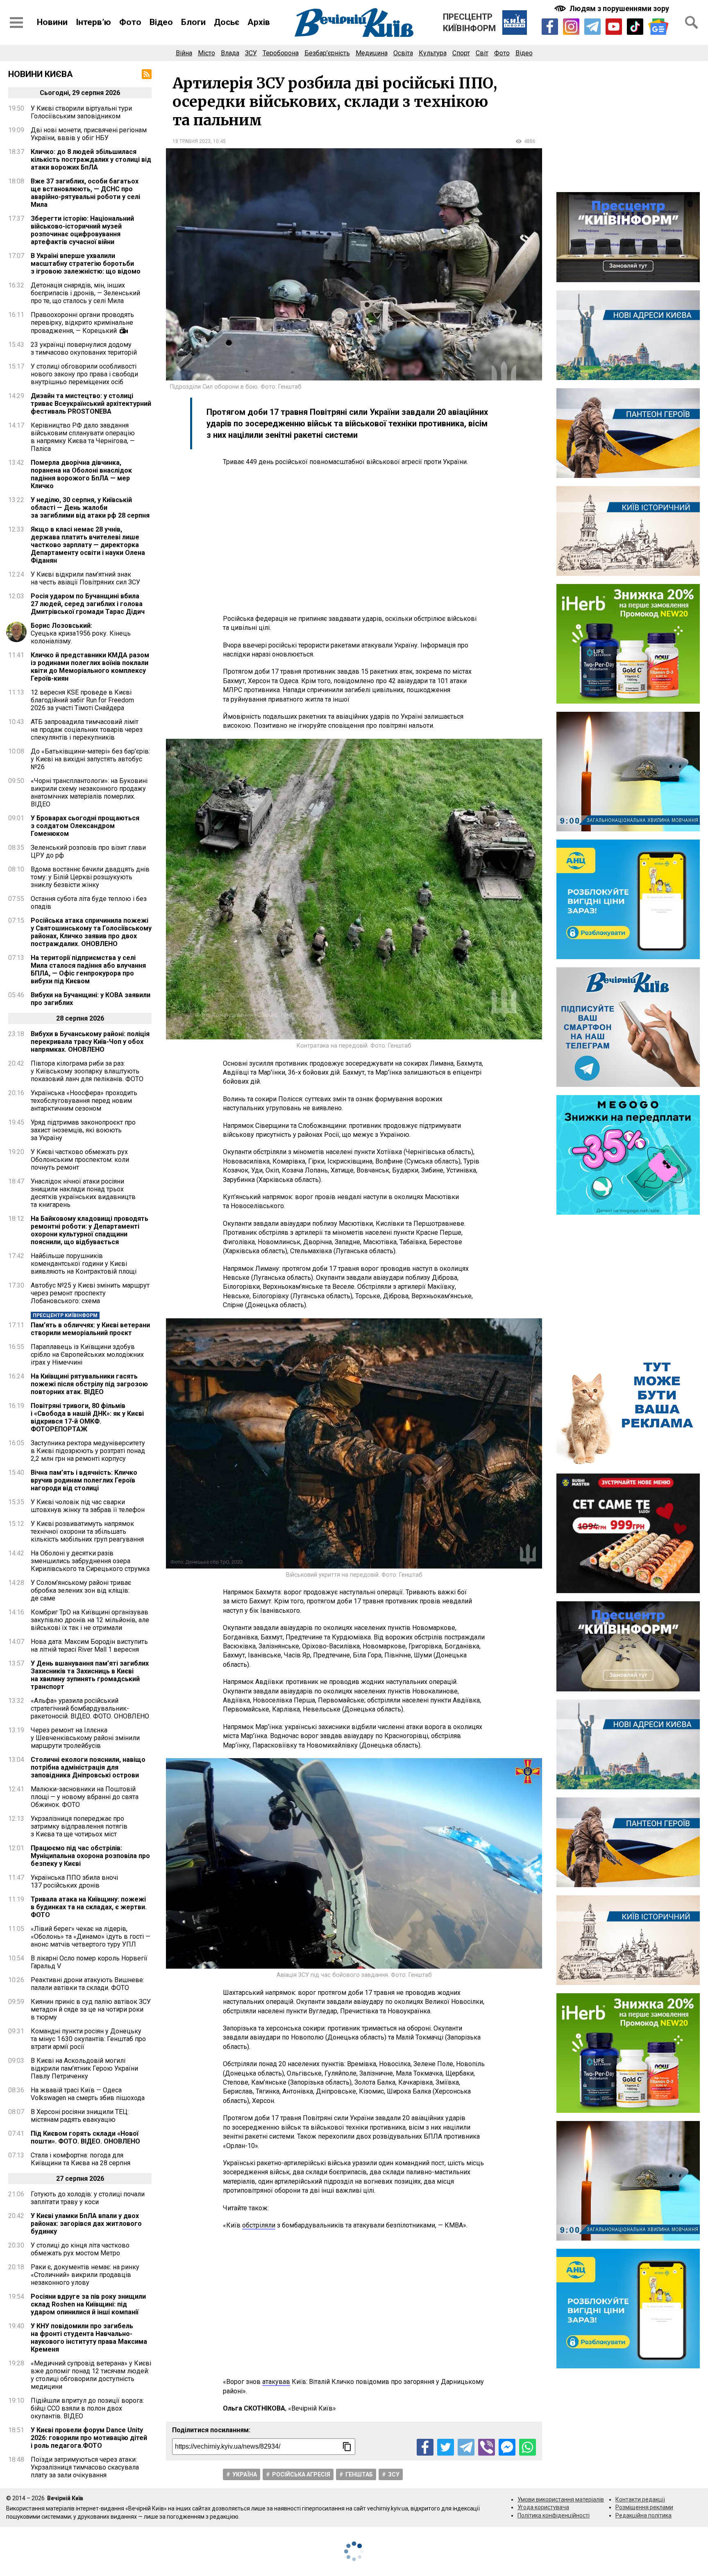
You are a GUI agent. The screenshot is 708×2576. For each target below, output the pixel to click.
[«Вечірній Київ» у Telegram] (592, 27)
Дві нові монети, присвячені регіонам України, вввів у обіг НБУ (89, 134)
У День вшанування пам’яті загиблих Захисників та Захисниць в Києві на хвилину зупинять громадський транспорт (90, 1675)
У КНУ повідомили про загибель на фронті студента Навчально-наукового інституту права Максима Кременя (89, 2338)
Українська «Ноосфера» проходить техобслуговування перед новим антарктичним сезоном (84, 1101)
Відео (161, 22)
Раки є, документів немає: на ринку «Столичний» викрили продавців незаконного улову (85, 2275)
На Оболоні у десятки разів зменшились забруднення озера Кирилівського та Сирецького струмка (90, 1561)
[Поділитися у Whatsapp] (528, 2447)
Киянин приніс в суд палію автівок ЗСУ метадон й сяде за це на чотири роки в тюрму (91, 2009)
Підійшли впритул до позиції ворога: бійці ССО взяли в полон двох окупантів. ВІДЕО (87, 2408)
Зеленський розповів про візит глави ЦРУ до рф (88, 851)
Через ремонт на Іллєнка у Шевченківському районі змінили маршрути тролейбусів (85, 1738)
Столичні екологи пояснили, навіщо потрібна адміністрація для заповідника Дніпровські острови (88, 1767)
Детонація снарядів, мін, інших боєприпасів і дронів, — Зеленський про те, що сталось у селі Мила (85, 293)
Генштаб (359, 2474)
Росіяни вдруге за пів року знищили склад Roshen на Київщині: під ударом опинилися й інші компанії (88, 2304)
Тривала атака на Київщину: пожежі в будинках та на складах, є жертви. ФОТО (89, 1907)
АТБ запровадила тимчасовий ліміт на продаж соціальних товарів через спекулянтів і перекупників (87, 730)
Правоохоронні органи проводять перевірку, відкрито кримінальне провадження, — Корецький (82, 323)
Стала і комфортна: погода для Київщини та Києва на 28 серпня (81, 2159)
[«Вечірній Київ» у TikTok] (635, 27)
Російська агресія (301, 2474)
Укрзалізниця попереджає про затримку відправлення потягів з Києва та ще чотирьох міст (79, 1826)
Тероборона (281, 53)
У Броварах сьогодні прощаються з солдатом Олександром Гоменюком (85, 826)
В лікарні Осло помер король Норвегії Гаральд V (89, 1962)
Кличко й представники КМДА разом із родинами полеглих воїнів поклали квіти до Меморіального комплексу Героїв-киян (90, 667)
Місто (206, 53)
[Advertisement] (354, 541)
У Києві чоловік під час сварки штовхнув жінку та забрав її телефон (88, 1506)
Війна (184, 53)
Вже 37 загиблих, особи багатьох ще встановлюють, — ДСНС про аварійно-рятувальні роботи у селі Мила (85, 193)
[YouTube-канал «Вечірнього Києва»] (614, 27)
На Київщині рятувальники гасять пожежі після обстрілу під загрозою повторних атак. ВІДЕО (89, 1384)
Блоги (193, 22)
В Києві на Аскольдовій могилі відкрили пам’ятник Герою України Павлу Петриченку (84, 2068)
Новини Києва (41, 74)
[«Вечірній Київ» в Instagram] (571, 27)
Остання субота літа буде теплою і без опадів (89, 903)
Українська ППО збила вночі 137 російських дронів (74, 1881)
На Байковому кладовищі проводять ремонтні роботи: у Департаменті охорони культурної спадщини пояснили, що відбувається (90, 1230)
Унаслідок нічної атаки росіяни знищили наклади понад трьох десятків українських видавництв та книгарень (83, 1193)
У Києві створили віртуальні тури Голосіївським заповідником (81, 112)
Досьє (227, 22)
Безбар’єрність (327, 53)
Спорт (461, 53)
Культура (433, 53)
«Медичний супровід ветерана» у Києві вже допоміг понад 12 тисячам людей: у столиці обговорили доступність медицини (91, 2375)
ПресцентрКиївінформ (469, 23)
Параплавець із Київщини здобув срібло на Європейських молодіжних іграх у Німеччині (87, 1355)
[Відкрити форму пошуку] (692, 23)
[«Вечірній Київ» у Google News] (658, 27)
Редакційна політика (643, 2515)
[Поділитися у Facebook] (425, 2447)
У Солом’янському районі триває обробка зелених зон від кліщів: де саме (81, 1590)
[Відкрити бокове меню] (16, 23)
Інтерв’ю (93, 22)
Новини (52, 22)
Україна (245, 2474)
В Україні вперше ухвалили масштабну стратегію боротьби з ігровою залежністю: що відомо (86, 264)
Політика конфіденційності (554, 2515)
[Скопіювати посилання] (347, 2447)
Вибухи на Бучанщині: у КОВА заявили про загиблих (91, 999)
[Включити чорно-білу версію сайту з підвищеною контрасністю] (613, 8)
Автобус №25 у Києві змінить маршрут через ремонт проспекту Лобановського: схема (90, 1293)
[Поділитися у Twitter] (446, 2447)
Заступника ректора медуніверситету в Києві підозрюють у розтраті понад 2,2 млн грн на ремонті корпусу (88, 1451)
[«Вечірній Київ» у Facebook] (550, 27)
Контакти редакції (640, 2499)
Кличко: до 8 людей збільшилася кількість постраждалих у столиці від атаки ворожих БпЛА (91, 160)
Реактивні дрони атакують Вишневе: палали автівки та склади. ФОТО (87, 1984)
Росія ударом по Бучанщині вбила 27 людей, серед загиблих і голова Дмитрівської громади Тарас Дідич (88, 604)
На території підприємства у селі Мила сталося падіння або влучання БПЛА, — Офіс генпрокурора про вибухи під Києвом (88, 969)
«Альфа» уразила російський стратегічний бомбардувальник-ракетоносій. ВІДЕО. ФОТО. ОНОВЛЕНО (90, 1708)
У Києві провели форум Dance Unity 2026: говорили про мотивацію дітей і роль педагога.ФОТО (89, 2438)
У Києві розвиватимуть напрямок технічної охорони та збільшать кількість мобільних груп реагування (87, 1531)
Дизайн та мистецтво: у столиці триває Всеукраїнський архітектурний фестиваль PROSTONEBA (91, 404)
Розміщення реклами (644, 2507)
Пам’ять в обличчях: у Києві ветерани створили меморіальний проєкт (90, 1329)
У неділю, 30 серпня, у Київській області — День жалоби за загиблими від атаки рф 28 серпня (90, 508)
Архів (259, 22)
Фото (130, 22)
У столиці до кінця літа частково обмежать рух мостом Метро (80, 2249)
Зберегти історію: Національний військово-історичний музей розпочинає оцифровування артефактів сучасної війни (82, 230)
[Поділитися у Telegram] (466, 2447)
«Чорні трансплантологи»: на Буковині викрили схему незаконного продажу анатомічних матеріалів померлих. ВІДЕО (89, 792)
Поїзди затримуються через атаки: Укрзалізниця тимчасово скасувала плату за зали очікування (85, 2467)
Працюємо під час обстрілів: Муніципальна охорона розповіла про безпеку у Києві (90, 1856)
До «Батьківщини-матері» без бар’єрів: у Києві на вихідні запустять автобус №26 (90, 759)
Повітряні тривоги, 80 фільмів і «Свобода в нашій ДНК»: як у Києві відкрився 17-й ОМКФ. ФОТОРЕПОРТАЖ (87, 1417)
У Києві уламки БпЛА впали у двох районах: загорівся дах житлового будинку (86, 2224)
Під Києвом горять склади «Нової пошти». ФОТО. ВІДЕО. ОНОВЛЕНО (85, 2137)
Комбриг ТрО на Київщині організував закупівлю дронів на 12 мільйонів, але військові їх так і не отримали (90, 1620)
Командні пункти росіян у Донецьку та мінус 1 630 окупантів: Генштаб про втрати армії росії (88, 2039)
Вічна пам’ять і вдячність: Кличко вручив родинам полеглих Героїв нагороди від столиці (84, 1480)
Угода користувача (543, 2507)
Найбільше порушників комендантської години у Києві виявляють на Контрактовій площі (84, 1264)
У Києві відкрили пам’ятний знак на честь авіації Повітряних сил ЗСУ (85, 578)
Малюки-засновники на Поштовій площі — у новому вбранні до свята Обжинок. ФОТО (85, 1797)
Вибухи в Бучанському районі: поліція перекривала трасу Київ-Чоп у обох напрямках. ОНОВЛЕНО (90, 1042)
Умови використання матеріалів (561, 2499)
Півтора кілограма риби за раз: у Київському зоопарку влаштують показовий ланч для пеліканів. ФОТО (87, 1071)
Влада (230, 53)
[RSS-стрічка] (147, 74)
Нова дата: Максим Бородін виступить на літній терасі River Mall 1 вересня (89, 1646)
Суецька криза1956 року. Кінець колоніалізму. (81, 633)
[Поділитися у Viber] (487, 2447)
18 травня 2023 (192, 141)
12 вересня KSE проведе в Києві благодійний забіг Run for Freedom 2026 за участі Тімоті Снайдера (82, 700)
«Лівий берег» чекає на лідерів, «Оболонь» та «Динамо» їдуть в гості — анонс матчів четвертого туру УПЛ (91, 1937)
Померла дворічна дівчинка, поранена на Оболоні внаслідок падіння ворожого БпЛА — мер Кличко (81, 474)
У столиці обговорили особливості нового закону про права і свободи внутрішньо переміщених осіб (84, 374)
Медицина (372, 53)
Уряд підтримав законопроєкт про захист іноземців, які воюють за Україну (83, 1130)
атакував (276, 2382)
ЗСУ (251, 53)
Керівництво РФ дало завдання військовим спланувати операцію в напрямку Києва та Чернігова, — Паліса (83, 437)
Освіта (403, 53)
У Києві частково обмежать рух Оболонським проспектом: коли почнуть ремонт (80, 1160)
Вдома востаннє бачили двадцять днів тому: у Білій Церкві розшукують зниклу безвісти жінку (90, 877)
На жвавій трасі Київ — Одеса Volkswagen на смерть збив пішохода (88, 2094)
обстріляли (259, 2225)
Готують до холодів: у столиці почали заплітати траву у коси (88, 2198)
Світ (482, 53)
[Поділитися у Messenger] (507, 2447)
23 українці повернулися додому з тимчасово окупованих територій (84, 349)
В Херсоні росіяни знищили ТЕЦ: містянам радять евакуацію (80, 2116)
